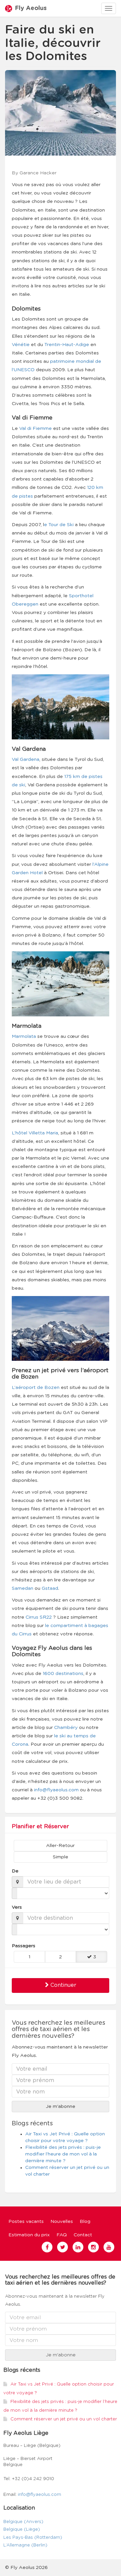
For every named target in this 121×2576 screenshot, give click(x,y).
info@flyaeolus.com (56, 1790)
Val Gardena (26, 760)
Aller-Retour (60, 1846)
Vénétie (21, 345)
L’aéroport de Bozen (36, 1388)
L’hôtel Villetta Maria (35, 1133)
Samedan (23, 1588)
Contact (83, 2235)
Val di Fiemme (35, 429)
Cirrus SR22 (39, 1617)
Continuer (63, 1985)
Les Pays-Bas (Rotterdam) (33, 2538)
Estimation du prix (29, 2235)
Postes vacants (26, 2222)
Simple (61, 1857)
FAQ (62, 2235)
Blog (85, 2222)
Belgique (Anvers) (23, 2522)
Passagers (24, 1946)
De (15, 1871)
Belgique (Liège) (22, 2530)
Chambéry (66, 1728)
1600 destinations (63, 1674)
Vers (17, 1907)
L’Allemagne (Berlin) (25, 2545)
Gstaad (50, 1588)
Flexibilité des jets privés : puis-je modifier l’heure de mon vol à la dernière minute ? (63, 2154)
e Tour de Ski (59, 525)
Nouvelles (62, 2222)
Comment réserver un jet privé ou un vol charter (64, 2419)
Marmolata (24, 1037)
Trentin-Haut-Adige (67, 345)
